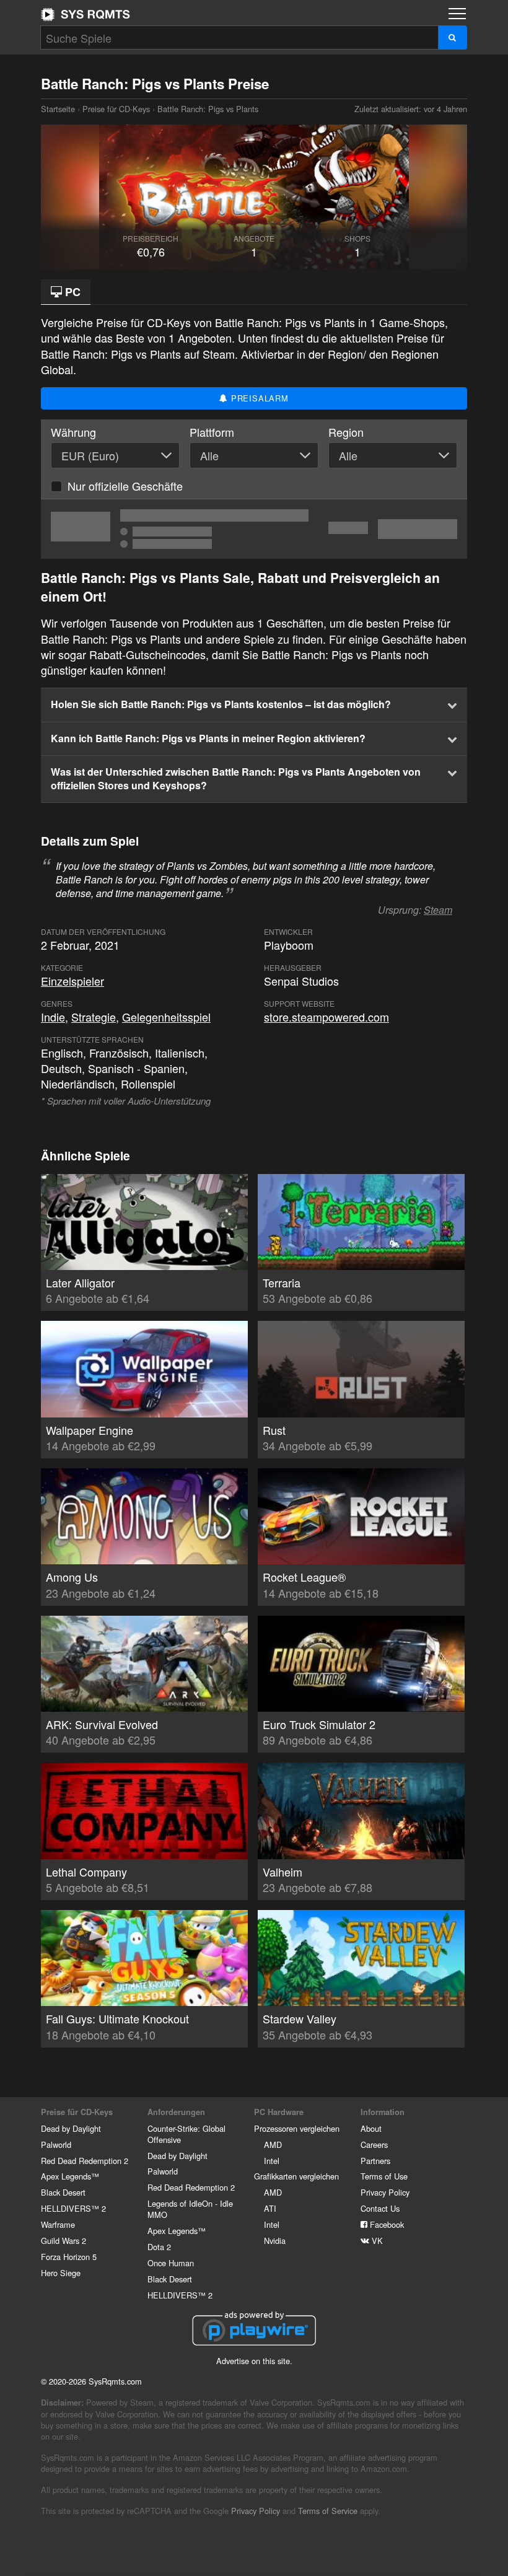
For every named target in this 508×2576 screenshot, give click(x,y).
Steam (438, 910)
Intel (272, 2161)
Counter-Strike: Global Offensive (186, 2134)
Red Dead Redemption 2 (85, 2161)
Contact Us (380, 2208)
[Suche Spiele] (453, 37)
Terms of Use (384, 2176)
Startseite (85, 14)
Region (346, 432)
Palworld (56, 2144)
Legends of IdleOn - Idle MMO (190, 2209)
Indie (53, 1017)
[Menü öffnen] (457, 14)
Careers (374, 2144)
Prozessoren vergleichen (297, 2128)
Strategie (94, 1017)
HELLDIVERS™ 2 (73, 2208)
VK (376, 2241)
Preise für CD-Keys (116, 109)
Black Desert (63, 2192)
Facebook (386, 2224)
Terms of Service (328, 2511)
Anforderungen (176, 2112)
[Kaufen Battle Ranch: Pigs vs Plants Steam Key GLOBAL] (254, 529)
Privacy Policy (385, 2192)
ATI (270, 2208)
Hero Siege (61, 2273)
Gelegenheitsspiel (166, 1017)
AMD (273, 2144)
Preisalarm (258, 398)
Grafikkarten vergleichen (296, 2176)
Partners (375, 2161)
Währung (73, 432)
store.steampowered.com (326, 1017)
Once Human (171, 2263)
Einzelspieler (72, 981)
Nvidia (275, 2241)
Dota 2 (159, 2247)
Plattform (212, 432)
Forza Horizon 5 (69, 2257)
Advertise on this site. (254, 2361)
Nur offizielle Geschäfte (125, 486)
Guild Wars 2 (63, 2241)
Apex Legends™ (70, 2176)
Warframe (58, 2224)
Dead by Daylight (71, 2128)
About (371, 2128)
